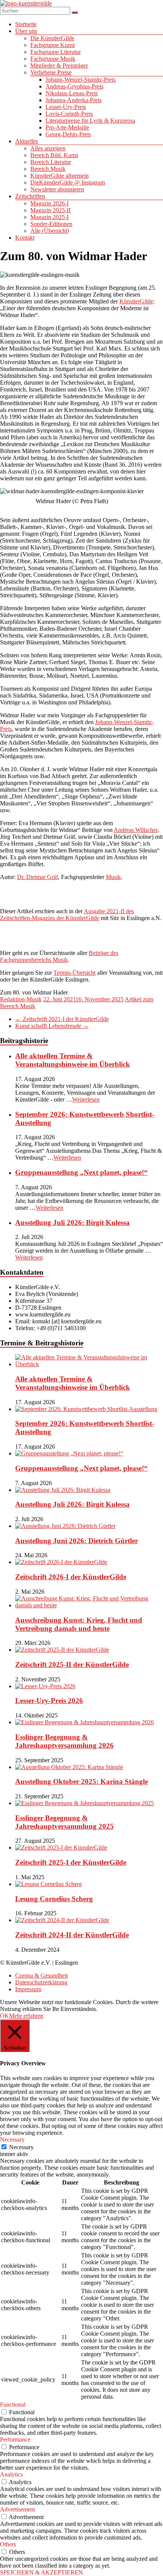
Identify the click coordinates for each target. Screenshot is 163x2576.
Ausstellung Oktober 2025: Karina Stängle (81, 1781)
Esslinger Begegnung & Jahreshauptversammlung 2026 (64, 1741)
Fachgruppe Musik (53, 59)
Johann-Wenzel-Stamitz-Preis (81, 80)
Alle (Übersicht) (50, 231)
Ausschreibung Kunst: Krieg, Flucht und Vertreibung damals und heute (79, 1624)
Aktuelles (27, 141)
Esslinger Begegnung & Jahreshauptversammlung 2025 (64, 1822)
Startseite (26, 24)
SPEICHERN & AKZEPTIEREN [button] (42, 2572)
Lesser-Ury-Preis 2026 (49, 1701)
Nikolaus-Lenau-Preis (72, 93)
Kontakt (25, 238)
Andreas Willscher (136, 830)
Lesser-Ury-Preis (66, 107)
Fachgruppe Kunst (53, 45)
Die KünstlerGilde (52, 38)
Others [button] (8, 2544)
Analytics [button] (11, 2474)
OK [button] (5, 2016)
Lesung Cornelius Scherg (54, 1899)
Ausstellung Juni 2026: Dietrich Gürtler (77, 1541)
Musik (113, 877)
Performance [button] (15, 2439)
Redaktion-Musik (21, 999)
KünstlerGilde (136, 301)
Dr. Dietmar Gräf (38, 877)
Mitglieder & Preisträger (59, 66)
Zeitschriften (30, 196)
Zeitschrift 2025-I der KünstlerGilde (71, 1862)
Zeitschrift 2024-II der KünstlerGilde (72, 1935)
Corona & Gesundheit (42, 1975)
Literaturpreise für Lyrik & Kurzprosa (90, 121)
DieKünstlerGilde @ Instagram (68, 182)
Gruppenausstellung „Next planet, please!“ (81, 1172)
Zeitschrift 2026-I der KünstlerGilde (71, 1577)
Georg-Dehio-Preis (68, 134)
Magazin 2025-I (49, 217)
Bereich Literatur (51, 162)
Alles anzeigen (48, 148)
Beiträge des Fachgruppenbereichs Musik (59, 956)
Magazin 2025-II (50, 210)
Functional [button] (13, 2405)
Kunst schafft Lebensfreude (52, 1026)
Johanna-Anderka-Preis (74, 100)
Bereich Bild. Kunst (54, 155)
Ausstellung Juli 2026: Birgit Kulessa (72, 1222)
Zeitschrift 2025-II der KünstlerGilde (72, 1664)
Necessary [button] (12, 2140)
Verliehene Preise (51, 72)
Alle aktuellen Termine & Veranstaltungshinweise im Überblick (73, 1060)
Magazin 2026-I (49, 203)
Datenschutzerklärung (41, 1982)
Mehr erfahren (26, 2016)
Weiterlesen (86, 1099)
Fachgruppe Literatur (56, 52)
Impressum (28, 1989)
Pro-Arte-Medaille (67, 127)
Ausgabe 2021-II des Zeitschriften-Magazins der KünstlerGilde (67, 915)
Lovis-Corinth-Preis (69, 114)
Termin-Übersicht (74, 973)
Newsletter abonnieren (57, 189)
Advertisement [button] (17, 2509)
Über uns (26, 31)
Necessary (21, 2147)
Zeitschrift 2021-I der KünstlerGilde (62, 1019)
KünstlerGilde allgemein (60, 176)
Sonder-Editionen (51, 224)
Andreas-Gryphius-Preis (74, 86)
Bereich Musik (48, 169)
